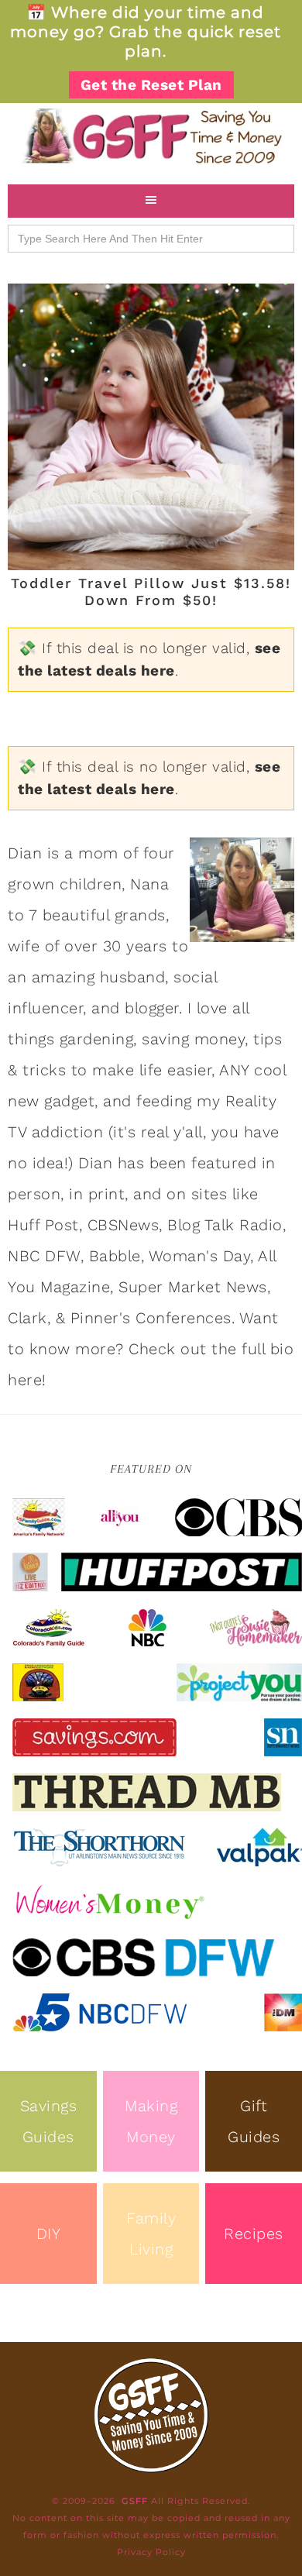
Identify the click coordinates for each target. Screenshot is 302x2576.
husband (133, 977)
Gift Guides (254, 2121)
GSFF (151, 136)
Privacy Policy (151, 2552)
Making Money (151, 2121)
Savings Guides (49, 2121)
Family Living (151, 2234)
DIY (49, 2234)
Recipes (254, 2234)
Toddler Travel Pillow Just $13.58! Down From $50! (151, 592)
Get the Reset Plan (151, 85)
